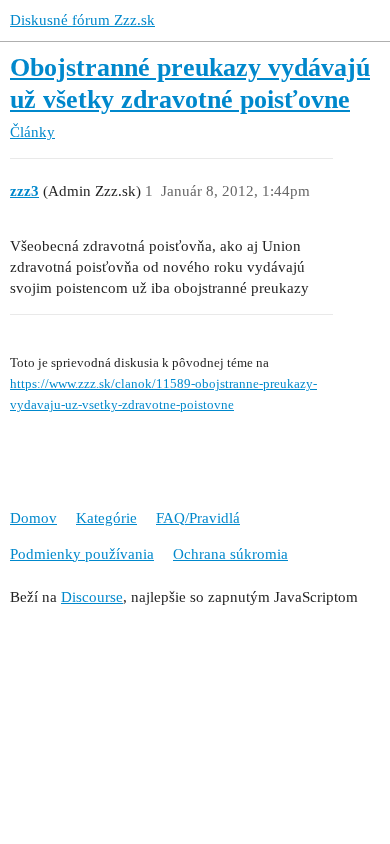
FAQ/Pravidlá (198, 518)
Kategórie (106, 518)
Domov (33, 518)
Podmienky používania (82, 554)
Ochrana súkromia (230, 554)
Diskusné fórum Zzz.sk (82, 20)
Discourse (92, 597)
